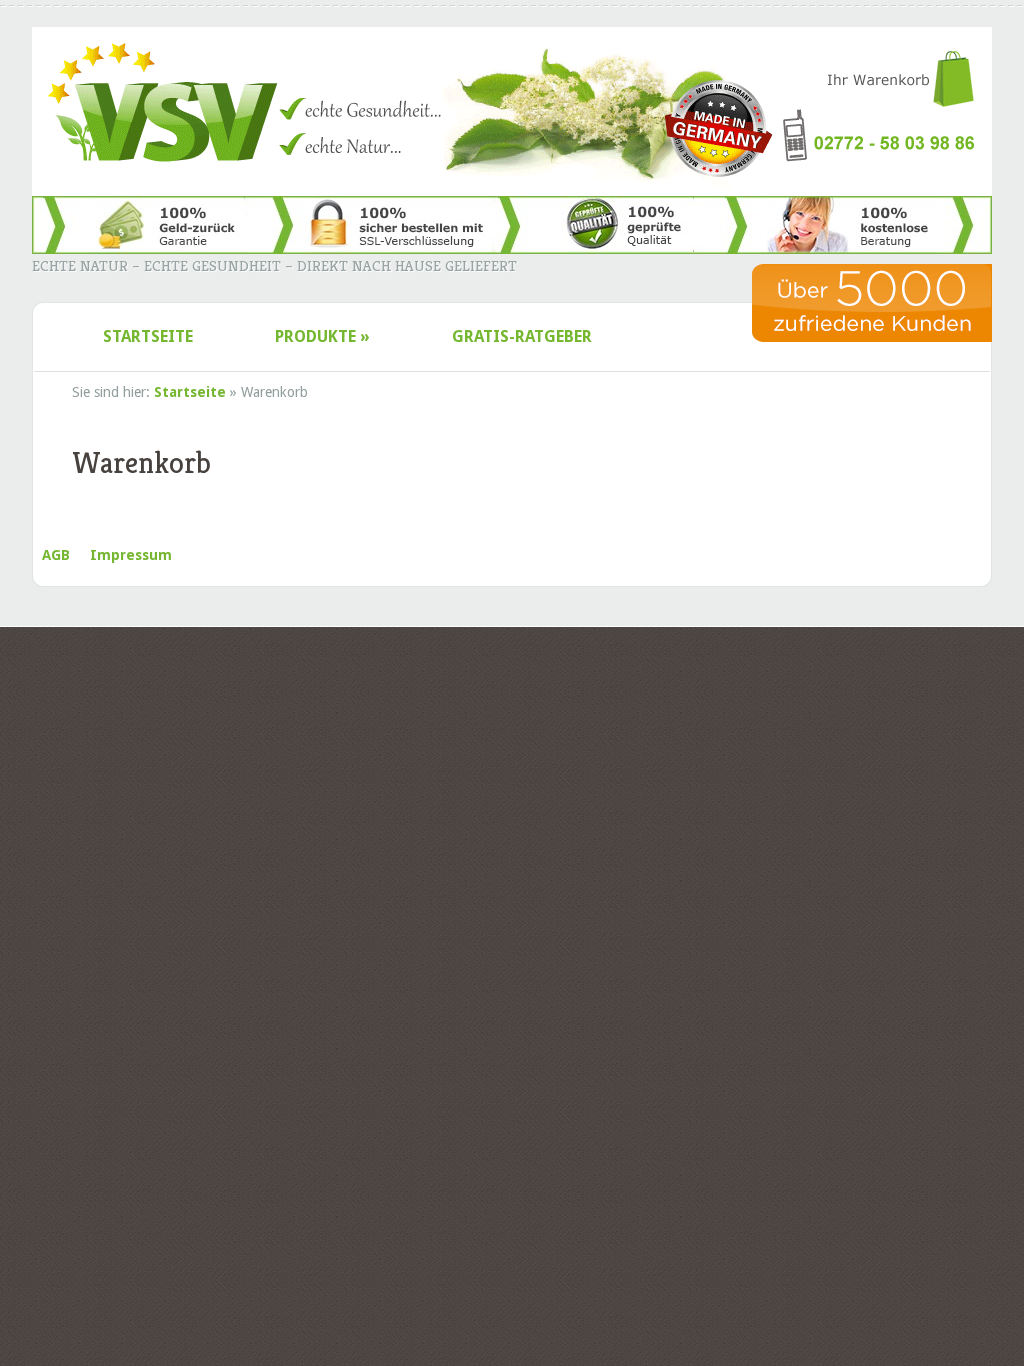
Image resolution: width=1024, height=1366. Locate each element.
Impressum (131, 555)
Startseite (148, 336)
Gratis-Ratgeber (522, 336)
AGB (56, 555)
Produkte (322, 336)
